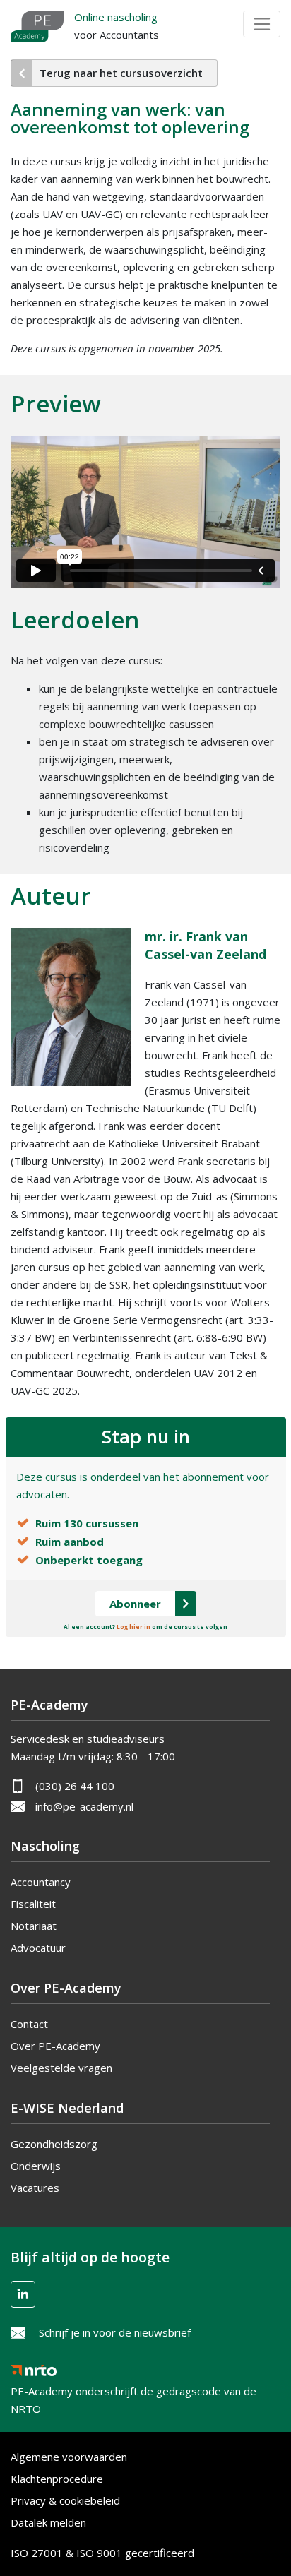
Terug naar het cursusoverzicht (121, 73)
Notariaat (34, 1926)
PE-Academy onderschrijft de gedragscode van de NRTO (133, 2387)
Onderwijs (36, 2166)
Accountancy (41, 1882)
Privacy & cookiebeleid (65, 2500)
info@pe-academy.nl (84, 1806)
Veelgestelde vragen (61, 2068)
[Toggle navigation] (262, 24)
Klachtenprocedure (57, 2479)
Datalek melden (48, 2522)
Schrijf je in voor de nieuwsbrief (115, 2332)
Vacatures (35, 2188)
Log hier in (133, 1627)
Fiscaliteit (33, 1904)
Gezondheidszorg (54, 2144)
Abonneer (135, 1604)
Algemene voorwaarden (69, 2457)
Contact (29, 2024)
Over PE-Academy (55, 2046)
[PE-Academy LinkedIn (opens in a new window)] (23, 2294)
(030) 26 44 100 (75, 1786)
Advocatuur (38, 1948)
